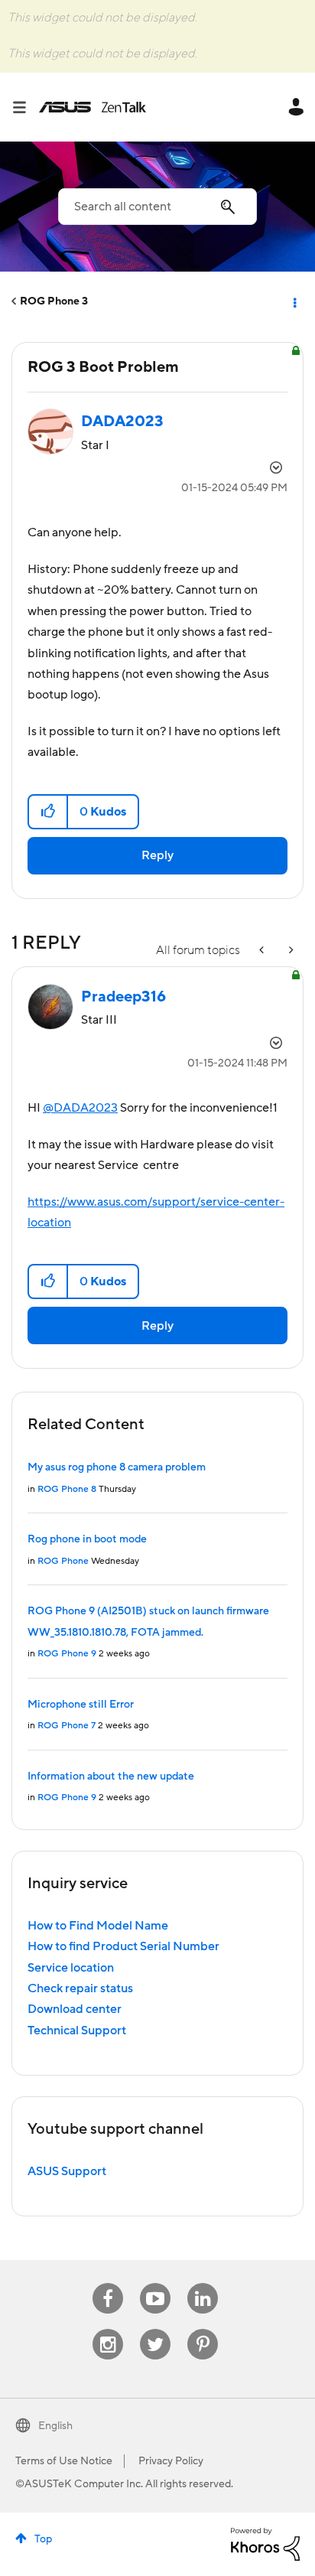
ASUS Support (67, 2171)
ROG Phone (63, 1561)
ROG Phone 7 (67, 1726)
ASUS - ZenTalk (93, 107)
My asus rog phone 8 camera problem (117, 1467)
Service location (71, 1968)
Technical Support (77, 2031)
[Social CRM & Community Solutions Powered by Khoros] (265, 2543)
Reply (157, 855)
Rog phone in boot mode (87, 1539)
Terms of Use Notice (64, 2461)
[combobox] (157, 207)
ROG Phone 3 (54, 301)
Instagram (108, 2329)
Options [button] (294, 301)
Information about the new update (111, 1776)
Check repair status (80, 1988)
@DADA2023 (80, 1108)
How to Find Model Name (98, 1926)
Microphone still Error (81, 1705)
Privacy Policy (171, 2461)
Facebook (108, 2283)
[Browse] (25, 107)
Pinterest (203, 2329)
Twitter (156, 2329)
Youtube (155, 2283)
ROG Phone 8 (67, 1489)
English (55, 2426)
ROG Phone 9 (67, 1654)
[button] (49, 812)
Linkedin (203, 2283)
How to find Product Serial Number (123, 1946)
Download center (75, 2009)
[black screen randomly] (263, 951)
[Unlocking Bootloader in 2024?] (290, 951)
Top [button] (43, 2539)
